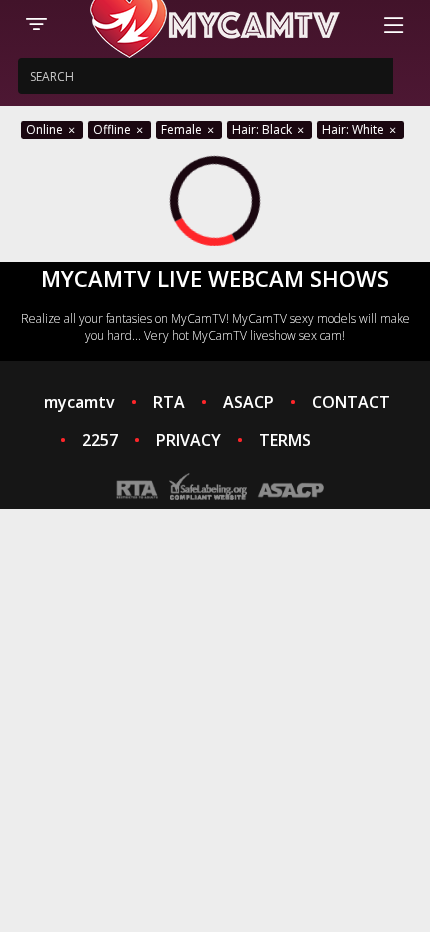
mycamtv (79, 402)
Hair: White (354, 129)
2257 (100, 440)
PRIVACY (188, 440)
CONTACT (351, 402)
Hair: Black (263, 129)
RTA (169, 402)
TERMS (285, 440)
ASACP (248, 402)
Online (46, 129)
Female (183, 129)
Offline (113, 129)
